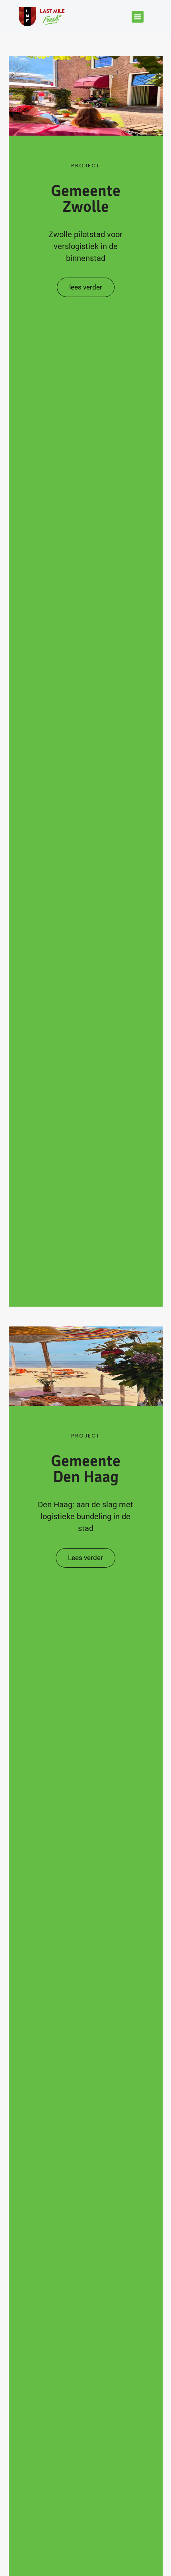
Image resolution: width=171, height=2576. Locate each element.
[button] (138, 17)
